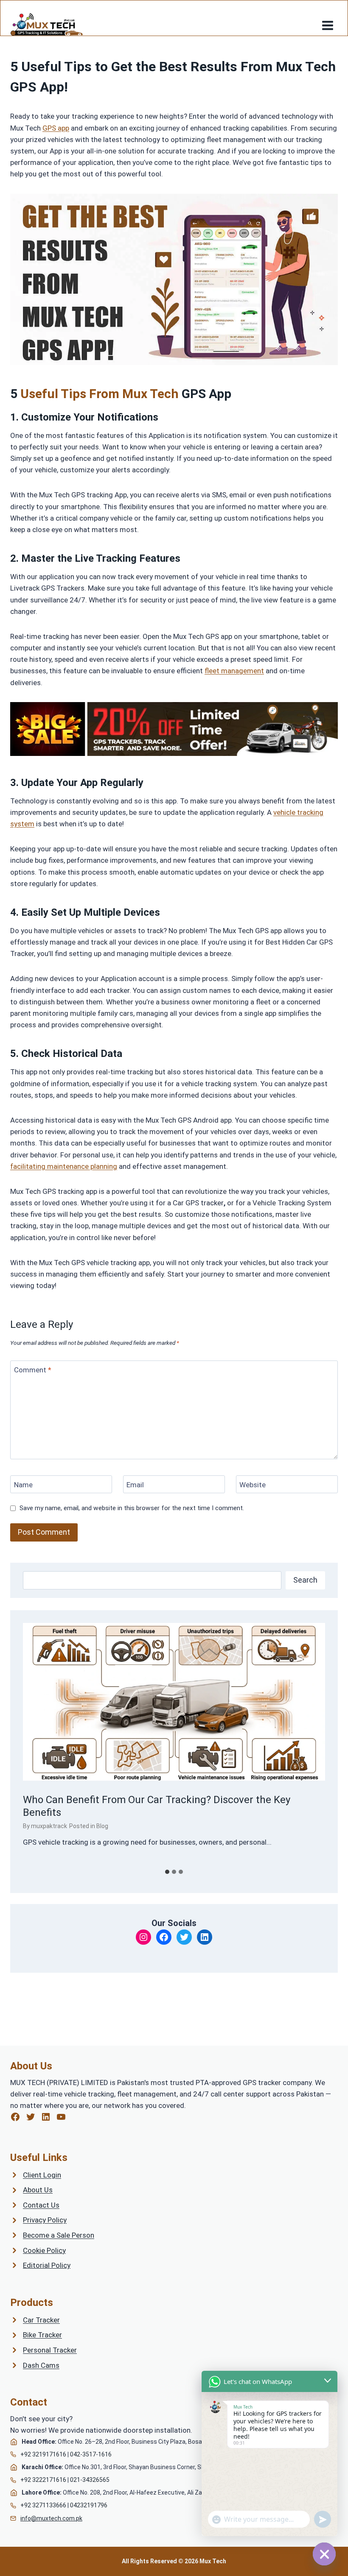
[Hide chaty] (324, 2554)
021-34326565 (90, 2480)
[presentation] (174, 1702)
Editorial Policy (47, 2265)
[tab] (167, 1872)
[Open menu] (327, 22)
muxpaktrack (49, 1826)
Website (253, 1485)
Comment (33, 1370)
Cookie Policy (44, 2250)
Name (23, 1485)
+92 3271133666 (43, 2505)
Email (135, 1485)
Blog (102, 1826)
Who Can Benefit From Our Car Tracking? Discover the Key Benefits (157, 1806)
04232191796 (89, 2505)
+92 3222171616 (43, 2480)
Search (305, 1580)
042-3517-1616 (91, 2454)
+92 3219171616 (43, 2454)
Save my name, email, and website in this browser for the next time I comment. (132, 1508)
